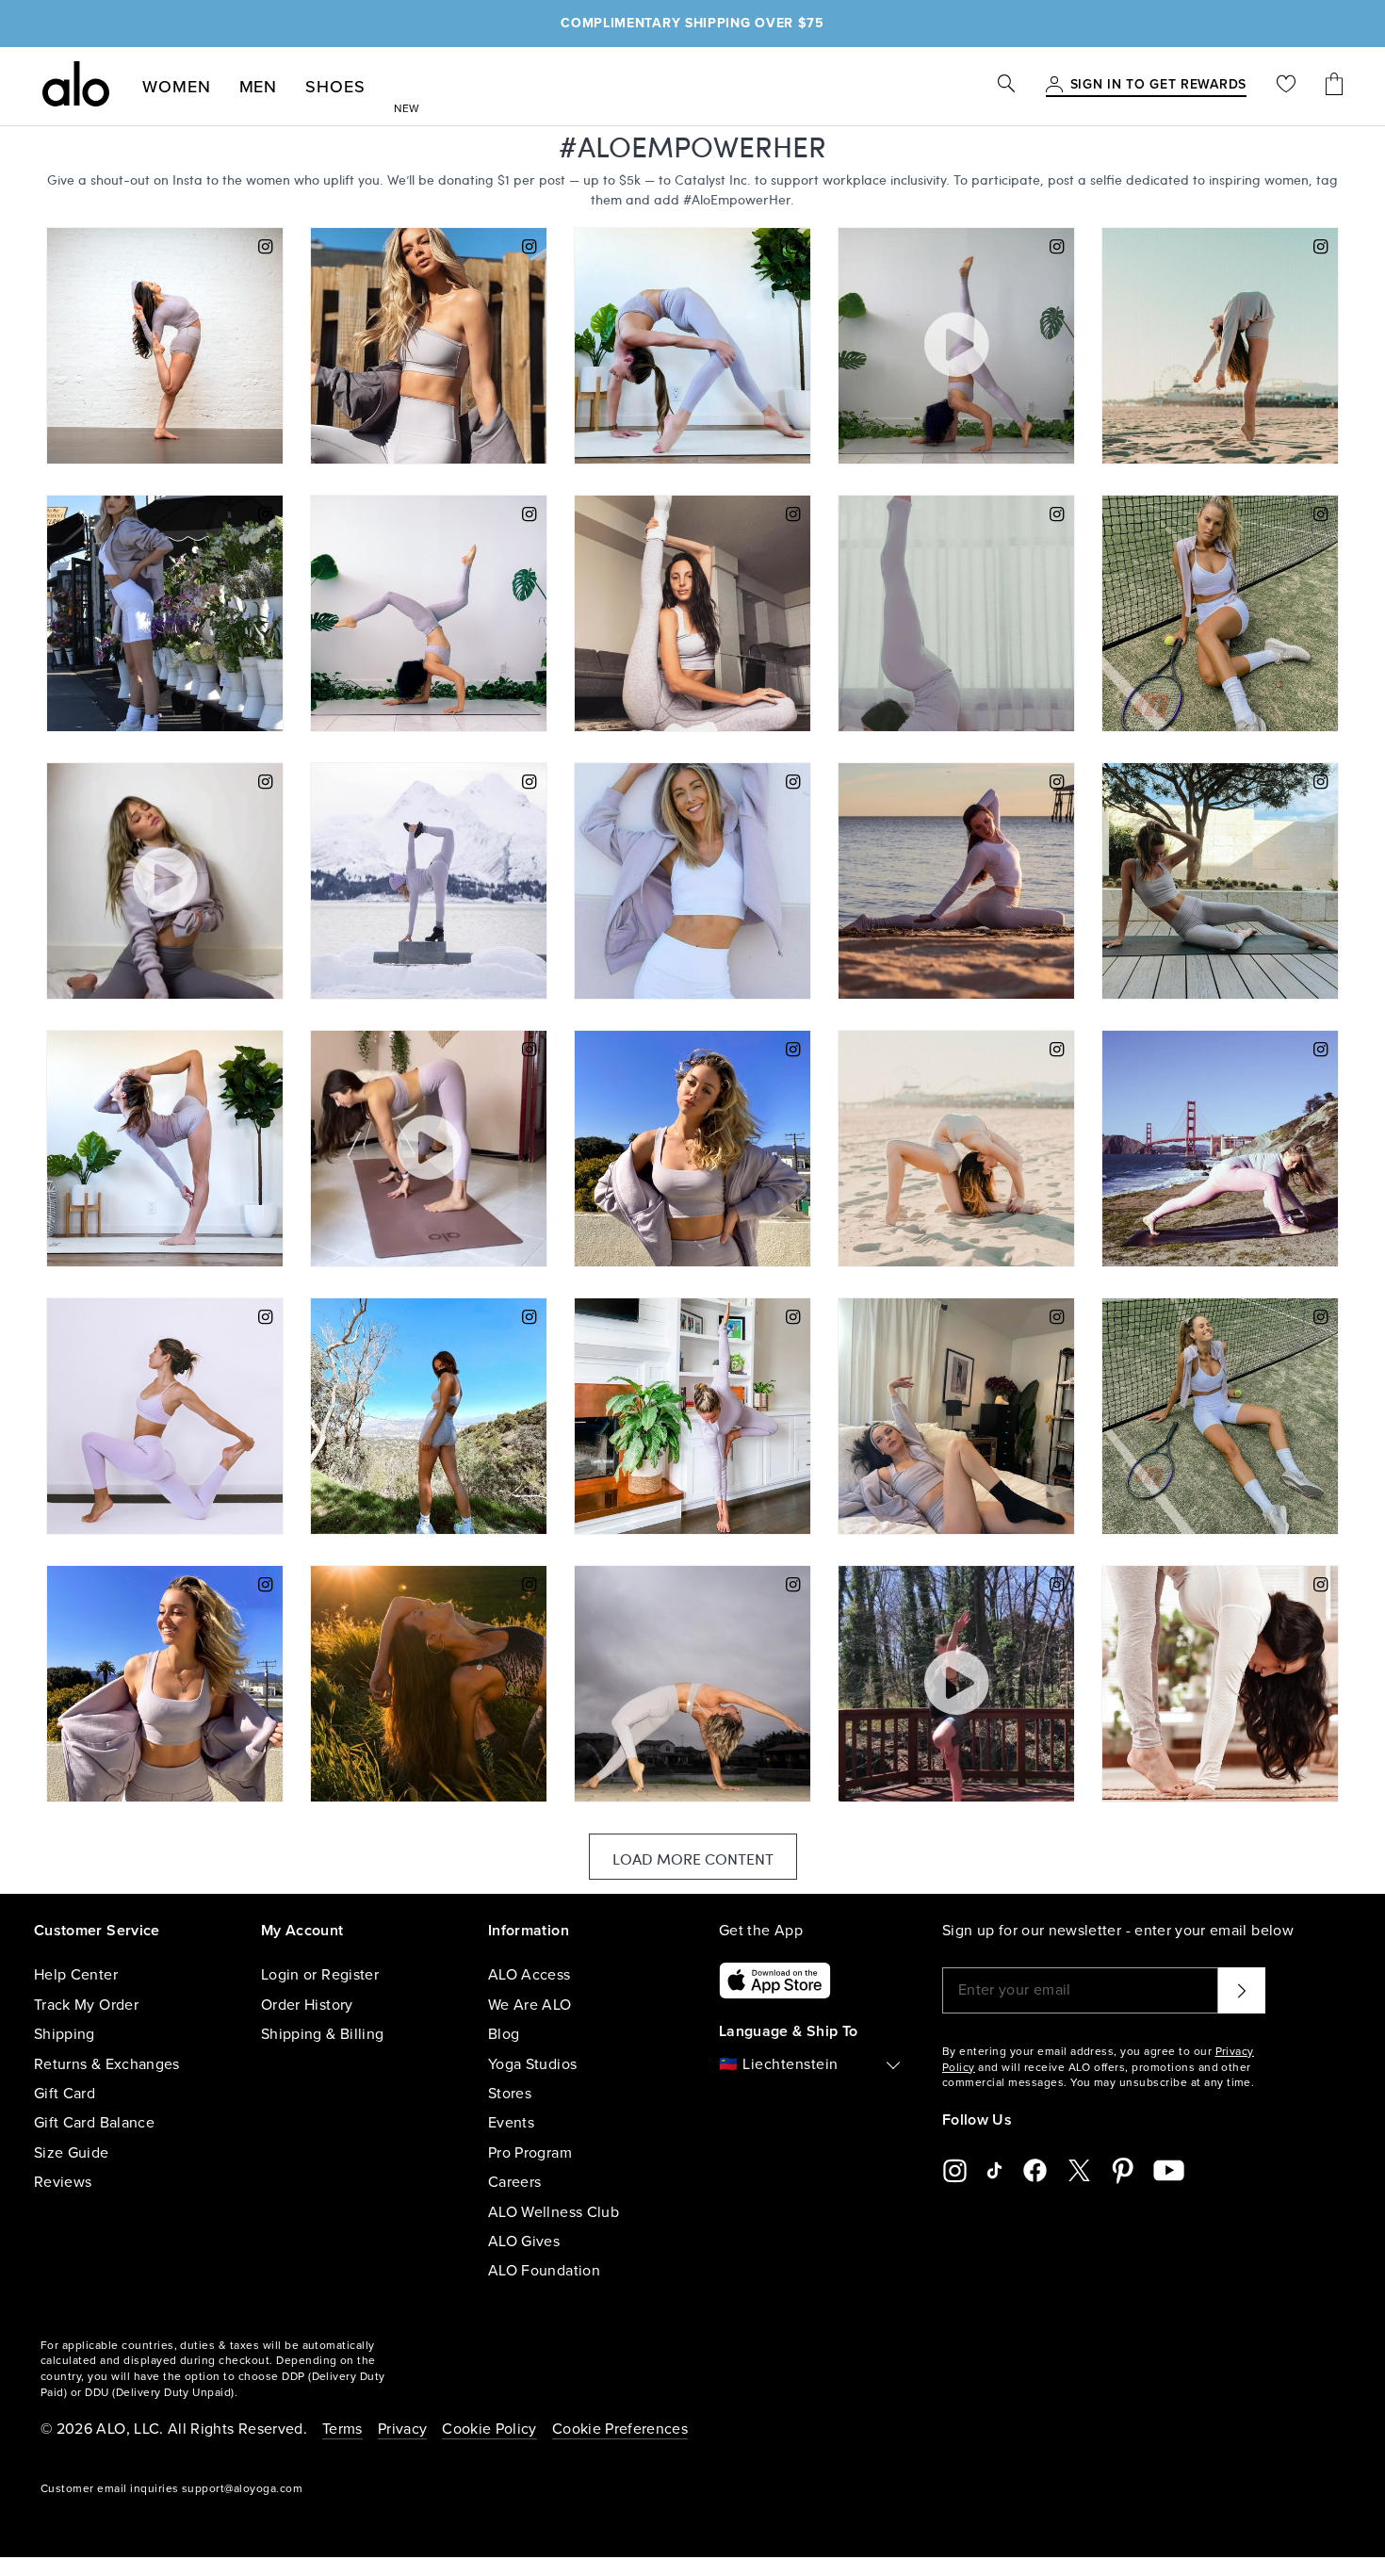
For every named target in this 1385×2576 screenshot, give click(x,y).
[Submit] (1242, 1990)
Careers (514, 2182)
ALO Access (530, 1975)
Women (177, 87)
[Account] (1054, 86)
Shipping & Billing (322, 2034)
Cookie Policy (489, 2429)
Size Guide (72, 2153)
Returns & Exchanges (107, 2064)
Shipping (65, 2034)
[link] (1158, 86)
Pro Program (530, 2153)
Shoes (335, 87)
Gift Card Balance (94, 2123)
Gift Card (65, 2094)
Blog (504, 2034)
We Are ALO (530, 2005)
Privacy (402, 2429)
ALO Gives (524, 2242)
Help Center (76, 1975)
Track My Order (86, 2005)
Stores (510, 2094)
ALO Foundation (544, 2271)
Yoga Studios (532, 2064)
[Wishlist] (1286, 86)
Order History (307, 2005)
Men (259, 87)
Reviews (63, 2182)
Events (511, 2123)
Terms (342, 2429)
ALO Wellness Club (554, 2212)
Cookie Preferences (620, 2429)
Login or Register (320, 1975)
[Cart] (1334, 86)
